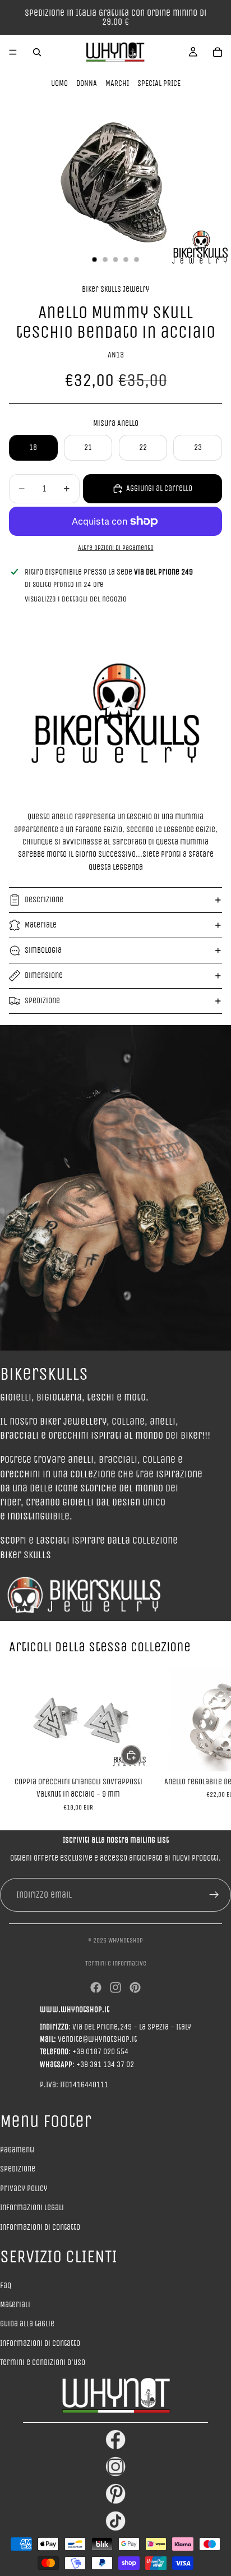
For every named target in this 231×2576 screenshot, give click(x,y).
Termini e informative (116, 1963)
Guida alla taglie (27, 2324)
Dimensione (44, 975)
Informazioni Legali (32, 2208)
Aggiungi (141, 1755)
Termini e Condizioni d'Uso (43, 2363)
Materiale (41, 925)
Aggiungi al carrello (159, 488)
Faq (6, 2286)
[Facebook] (96, 1987)
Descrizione (44, 900)
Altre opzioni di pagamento (116, 548)
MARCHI (117, 83)
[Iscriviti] (214, 1895)
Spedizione (42, 1001)
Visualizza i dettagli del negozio (76, 599)
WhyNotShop (126, 1940)
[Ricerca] (37, 52)
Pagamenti (17, 2150)
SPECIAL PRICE (159, 83)
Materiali (15, 2305)
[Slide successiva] (210, 1739)
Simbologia (43, 950)
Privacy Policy (24, 2189)
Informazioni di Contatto (40, 2343)
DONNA (87, 83)
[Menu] (13, 52)
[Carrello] (218, 52)
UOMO (59, 83)
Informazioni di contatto (40, 2227)
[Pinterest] (135, 1987)
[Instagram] (115, 1987)
